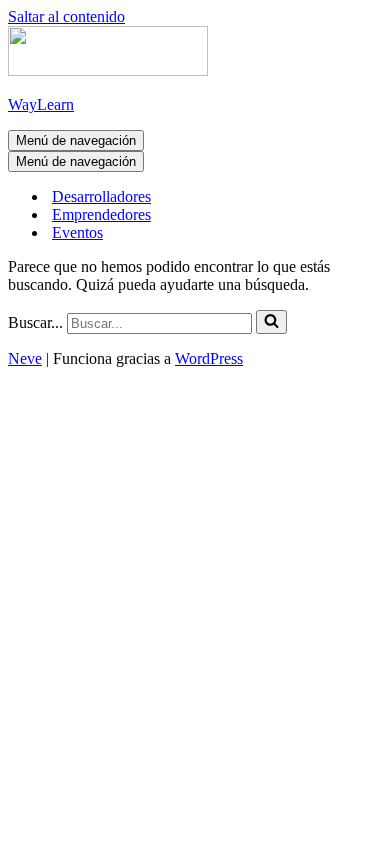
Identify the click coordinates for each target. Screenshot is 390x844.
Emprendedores (101, 214)
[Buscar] (271, 322)
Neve (25, 358)
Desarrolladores (101, 196)
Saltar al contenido (66, 16)
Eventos (77, 232)
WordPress (209, 358)
